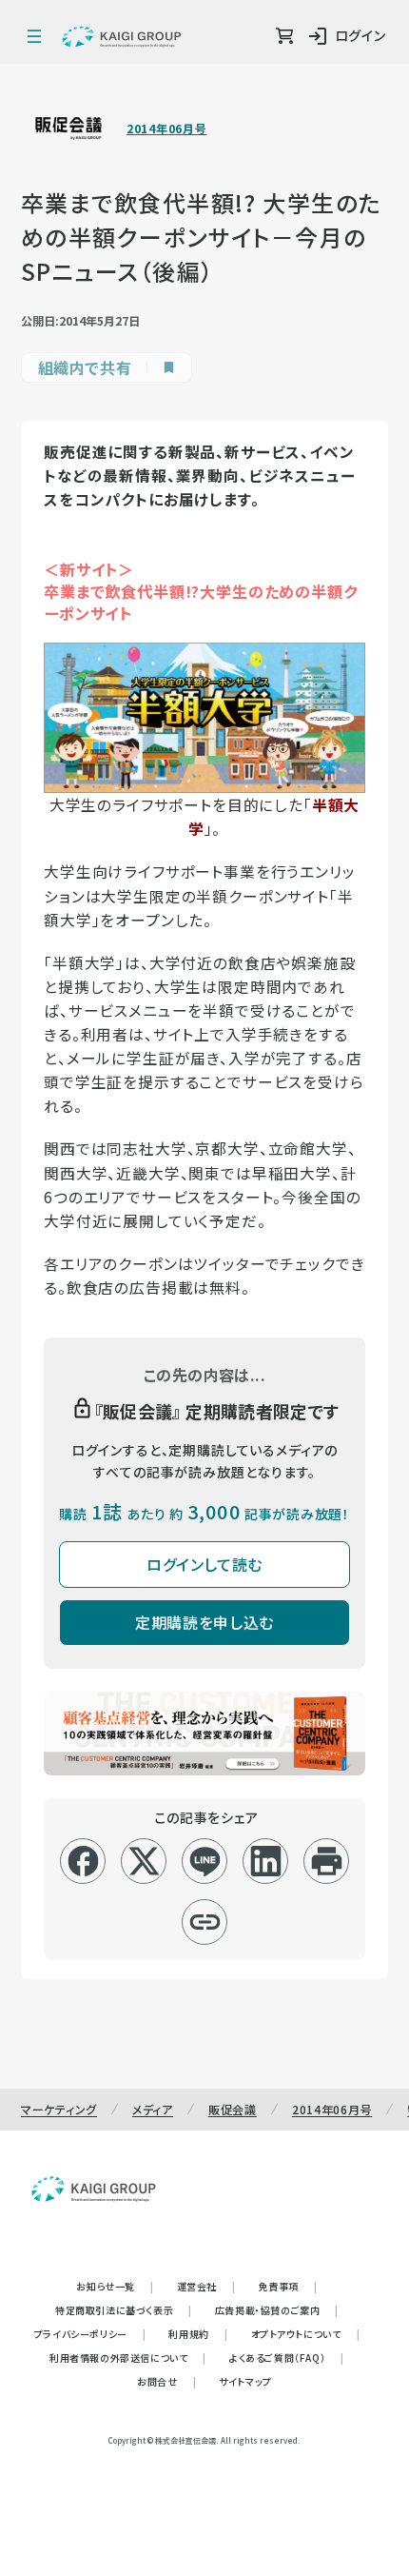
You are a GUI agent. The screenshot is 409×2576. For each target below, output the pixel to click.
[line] (205, 1861)
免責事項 (288, 2286)
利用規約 (198, 2334)
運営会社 (206, 2286)
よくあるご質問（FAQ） (287, 2358)
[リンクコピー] (205, 1922)
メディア (153, 2109)
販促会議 (233, 2109)
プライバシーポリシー (90, 2334)
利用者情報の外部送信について (128, 2358)
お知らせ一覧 (115, 2286)
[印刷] (327, 1861)
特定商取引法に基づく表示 (124, 2310)
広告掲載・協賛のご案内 (277, 2310)
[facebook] (83, 1861)
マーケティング (59, 2109)
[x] (144, 1861)
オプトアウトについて (306, 2334)
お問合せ (166, 2381)
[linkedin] (266, 1861)
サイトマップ (245, 2381)
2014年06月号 (166, 129)
